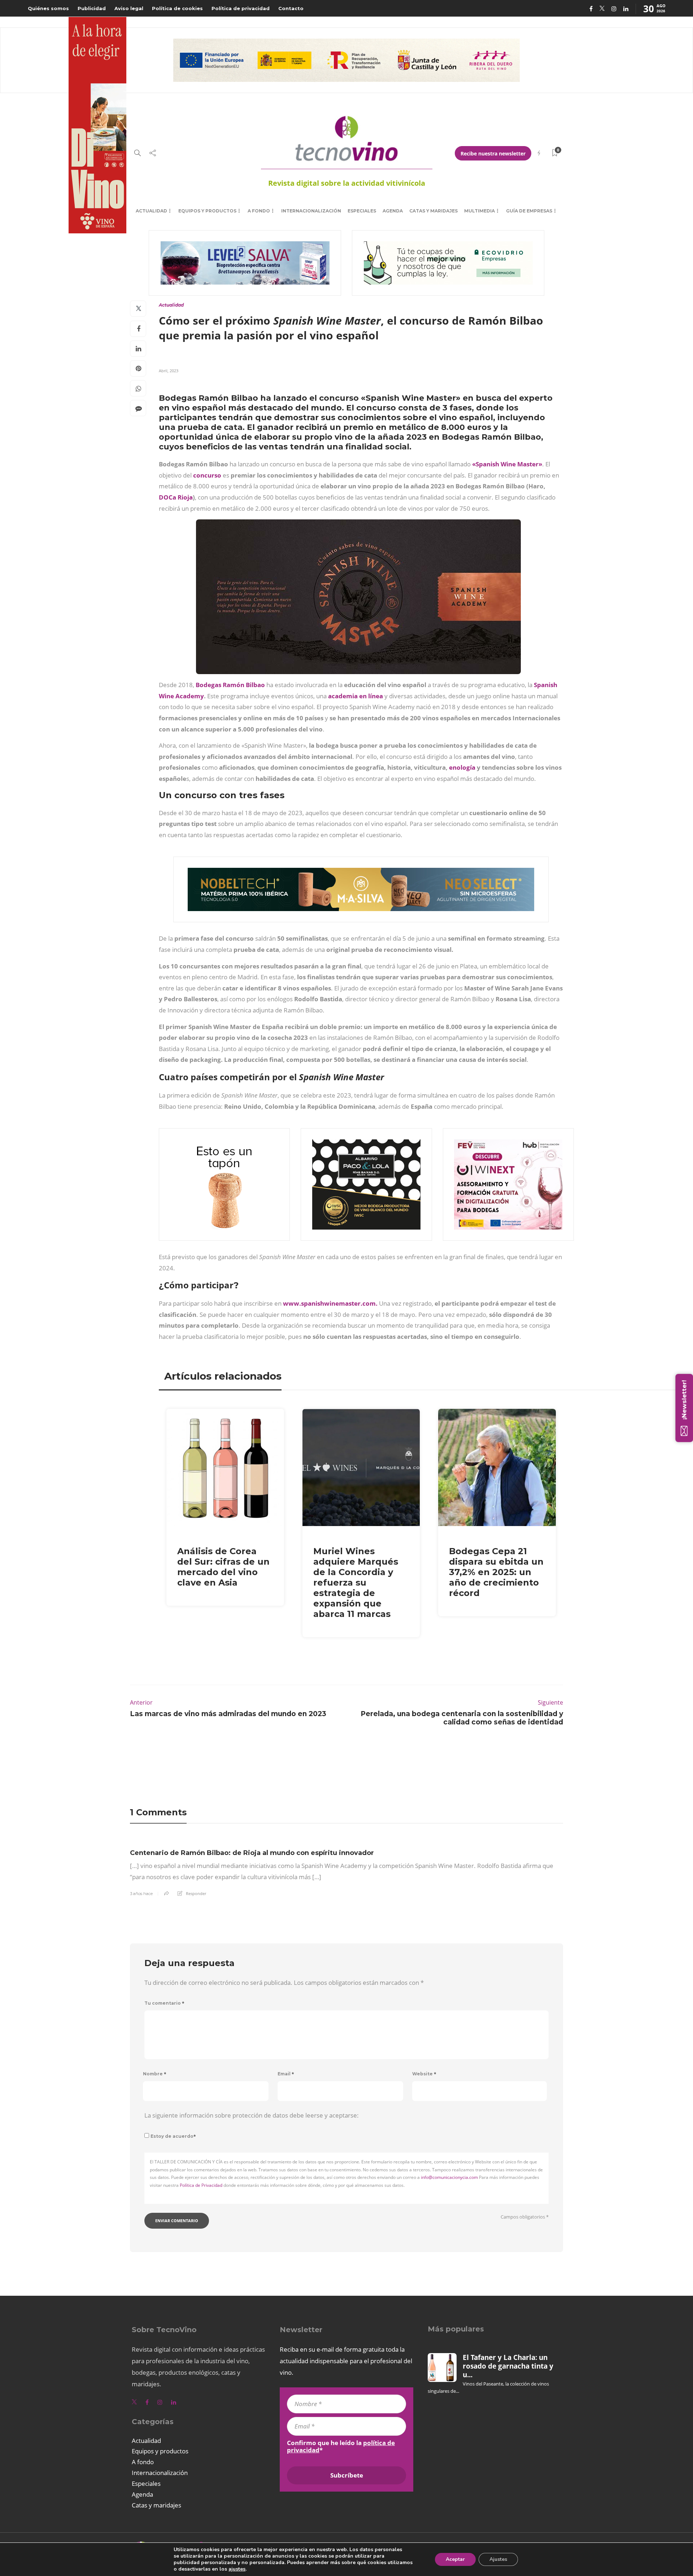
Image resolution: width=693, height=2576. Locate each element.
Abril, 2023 (169, 371)
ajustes (237, 2569)
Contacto (291, 8)
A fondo (259, 211)
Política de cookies (177, 8)
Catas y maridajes (433, 211)
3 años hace (141, 1894)
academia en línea (356, 696)
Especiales (362, 211)
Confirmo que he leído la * (341, 2447)
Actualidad (151, 211)
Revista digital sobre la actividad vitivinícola (347, 183)
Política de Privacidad (201, 2185)
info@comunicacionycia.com (449, 2177)
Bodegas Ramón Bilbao (230, 685)
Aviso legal (129, 8)
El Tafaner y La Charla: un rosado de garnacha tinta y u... (508, 2366)
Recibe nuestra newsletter (493, 153)
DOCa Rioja (176, 497)
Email (286, 2074)
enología (463, 767)
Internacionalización (311, 211)
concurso (207, 475)
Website (424, 2074)
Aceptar (455, 2559)
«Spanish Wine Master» (507, 464)
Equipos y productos (207, 211)
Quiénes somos (48, 8)
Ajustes (498, 2559)
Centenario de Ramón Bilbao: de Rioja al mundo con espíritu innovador (252, 1853)
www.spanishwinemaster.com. (330, 1303)
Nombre (155, 2074)
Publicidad (92, 8)
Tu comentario (164, 2003)
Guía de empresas (529, 211)
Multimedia (480, 211)
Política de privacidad (241, 8)
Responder (196, 1893)
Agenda (393, 211)
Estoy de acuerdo (173, 2136)
